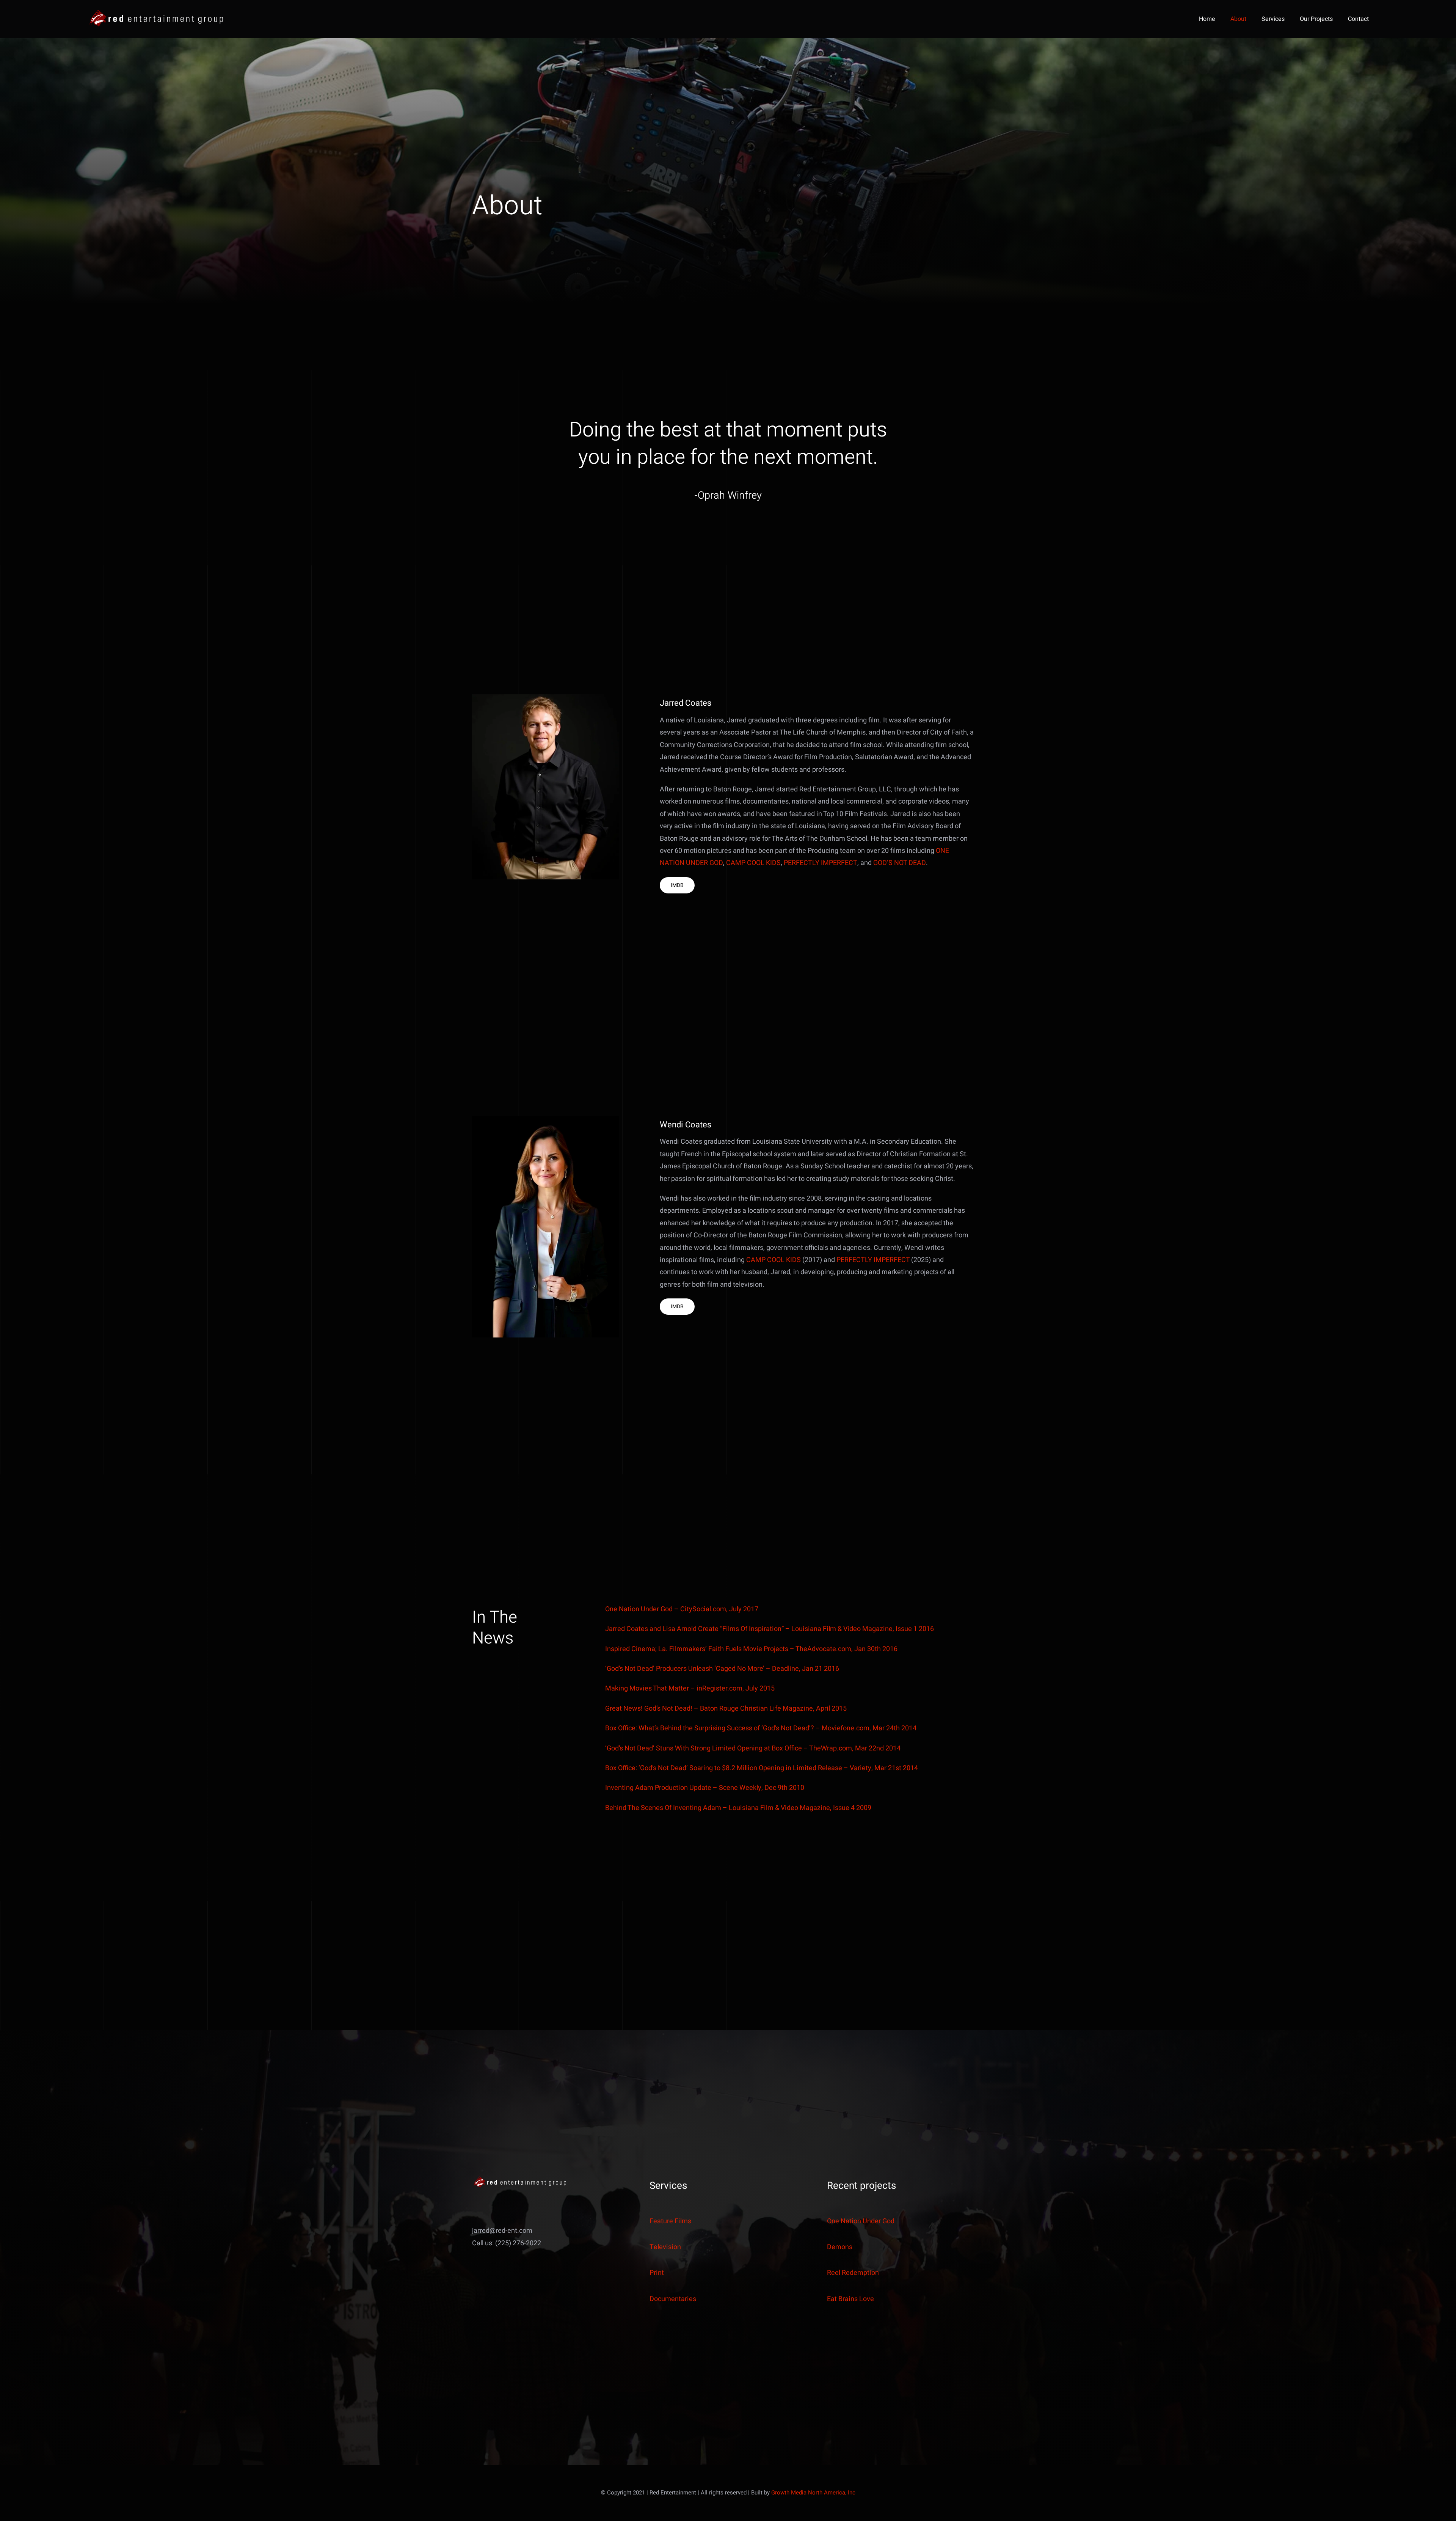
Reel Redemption (853, 2273)
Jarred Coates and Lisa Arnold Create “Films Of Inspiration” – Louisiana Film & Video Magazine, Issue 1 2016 (770, 1629)
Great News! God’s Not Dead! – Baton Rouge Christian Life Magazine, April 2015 (726, 1709)
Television (665, 2247)
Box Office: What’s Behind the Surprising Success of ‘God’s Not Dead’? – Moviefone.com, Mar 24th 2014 (761, 1728)
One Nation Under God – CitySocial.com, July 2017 (682, 1609)
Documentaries (673, 2299)
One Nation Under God (861, 2221)
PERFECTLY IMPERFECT (821, 863)
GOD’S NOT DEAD (900, 863)
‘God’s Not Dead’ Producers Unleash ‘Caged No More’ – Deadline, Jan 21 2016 (722, 1669)
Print (657, 2273)
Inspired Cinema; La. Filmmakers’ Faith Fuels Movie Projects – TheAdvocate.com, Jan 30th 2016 (751, 1649)
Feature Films (670, 2221)
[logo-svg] (156, 12)
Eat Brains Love (850, 2299)
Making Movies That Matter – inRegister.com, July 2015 (690, 1688)
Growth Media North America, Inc (813, 2493)
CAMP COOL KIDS (753, 863)
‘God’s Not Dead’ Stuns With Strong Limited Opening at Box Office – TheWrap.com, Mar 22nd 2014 (753, 1748)
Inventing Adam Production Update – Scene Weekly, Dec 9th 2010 (705, 1788)
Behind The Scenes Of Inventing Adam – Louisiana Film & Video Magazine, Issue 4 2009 (738, 1808)
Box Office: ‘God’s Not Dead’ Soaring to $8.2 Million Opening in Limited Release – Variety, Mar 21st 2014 (762, 1768)
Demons (840, 2247)
